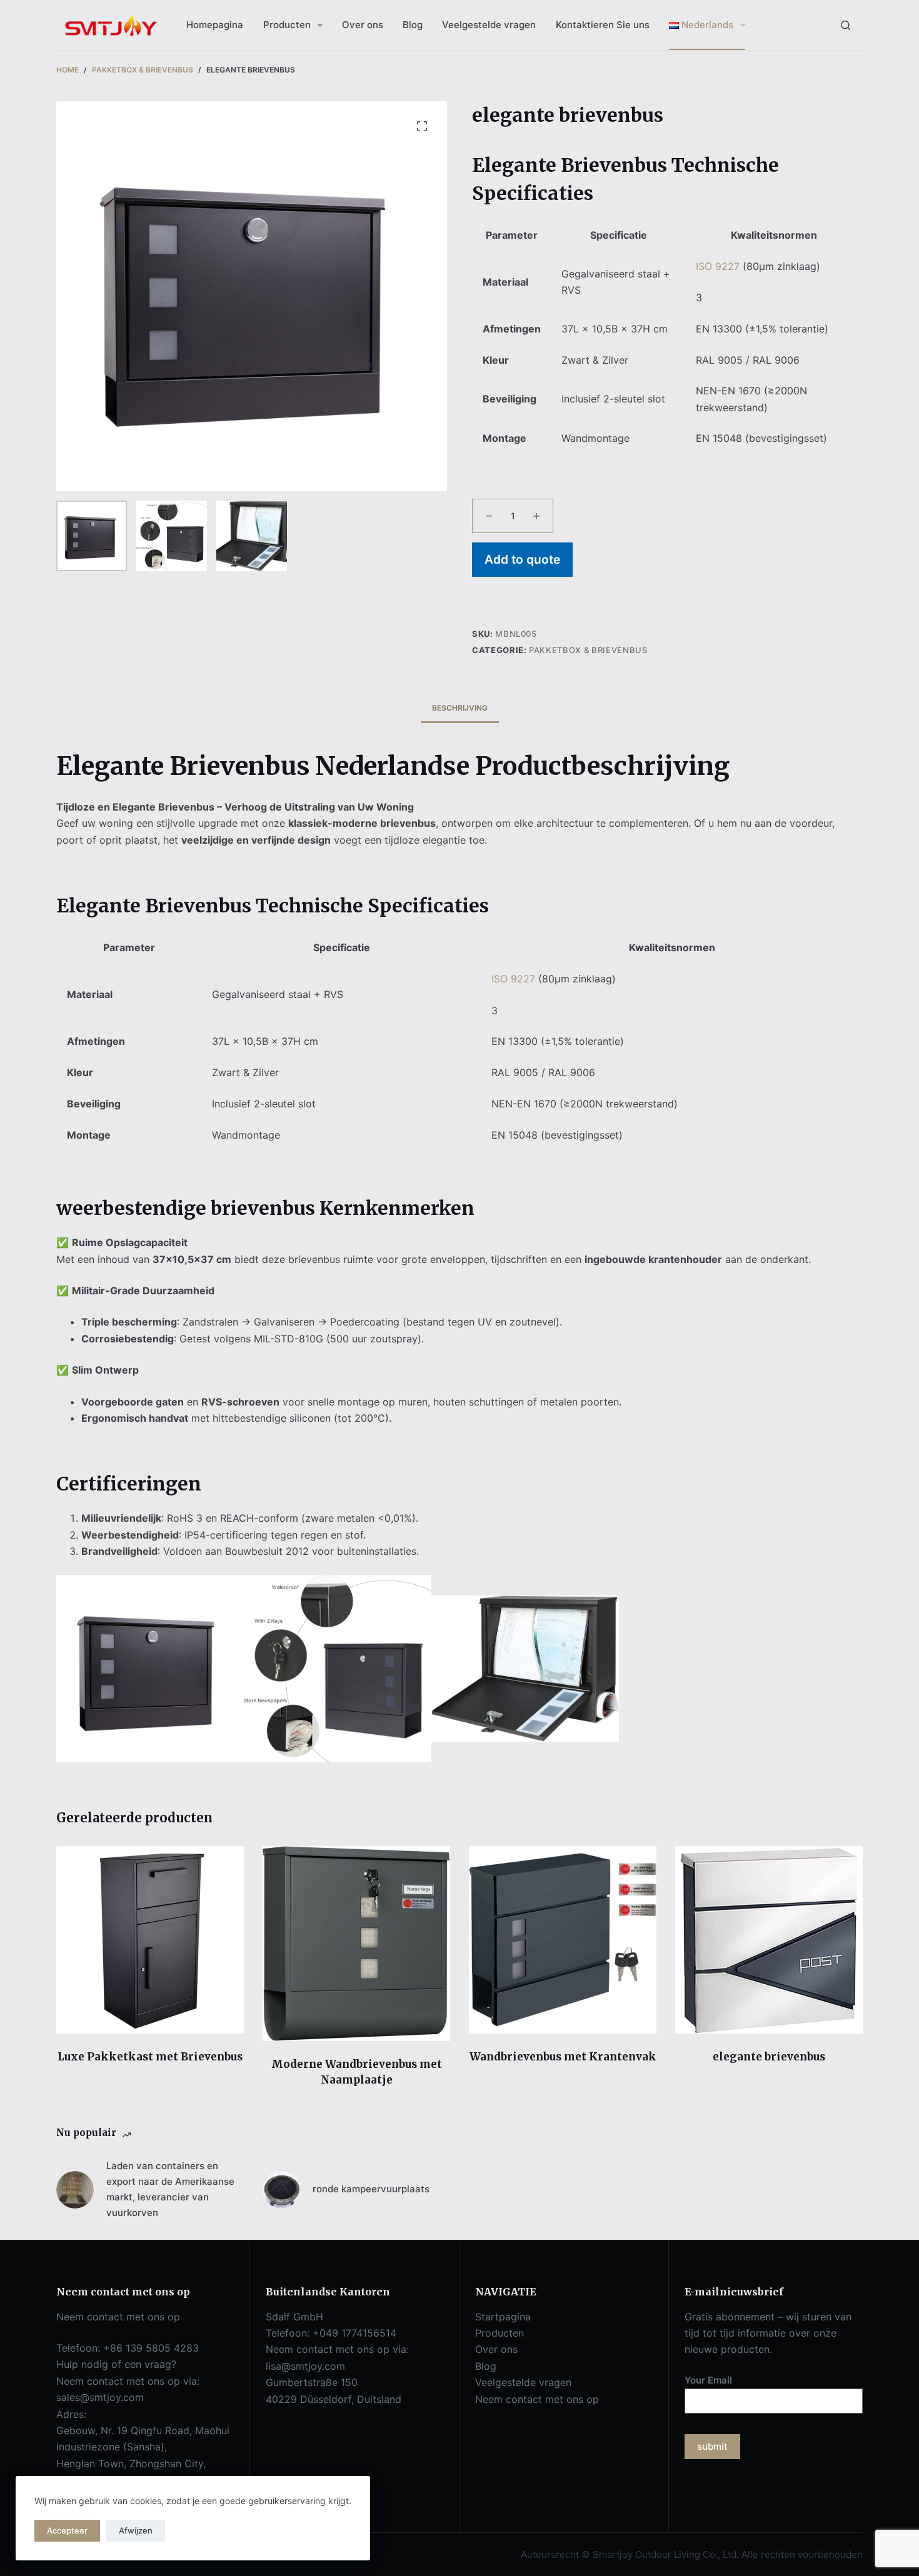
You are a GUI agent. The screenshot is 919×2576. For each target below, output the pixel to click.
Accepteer (67, 2530)
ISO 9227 (718, 266)
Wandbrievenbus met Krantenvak (563, 2057)
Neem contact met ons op (537, 2399)
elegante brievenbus (769, 2057)
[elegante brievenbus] (769, 1940)
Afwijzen (136, 2530)
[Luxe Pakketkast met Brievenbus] (150, 1940)
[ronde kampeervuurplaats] (281, 2190)
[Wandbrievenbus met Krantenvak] (563, 1940)
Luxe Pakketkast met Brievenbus (150, 2057)
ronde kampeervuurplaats (371, 2189)
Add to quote (522, 559)
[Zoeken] (846, 25)
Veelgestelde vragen (489, 25)
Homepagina (215, 25)
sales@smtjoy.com (100, 2397)
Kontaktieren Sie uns (603, 25)
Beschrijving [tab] (460, 708)
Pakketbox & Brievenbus (588, 650)
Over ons (363, 25)
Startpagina (503, 2317)
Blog (413, 25)
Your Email (708, 2380)
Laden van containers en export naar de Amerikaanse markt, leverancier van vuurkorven (170, 2189)
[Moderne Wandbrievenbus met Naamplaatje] (356, 1944)
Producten (287, 25)
